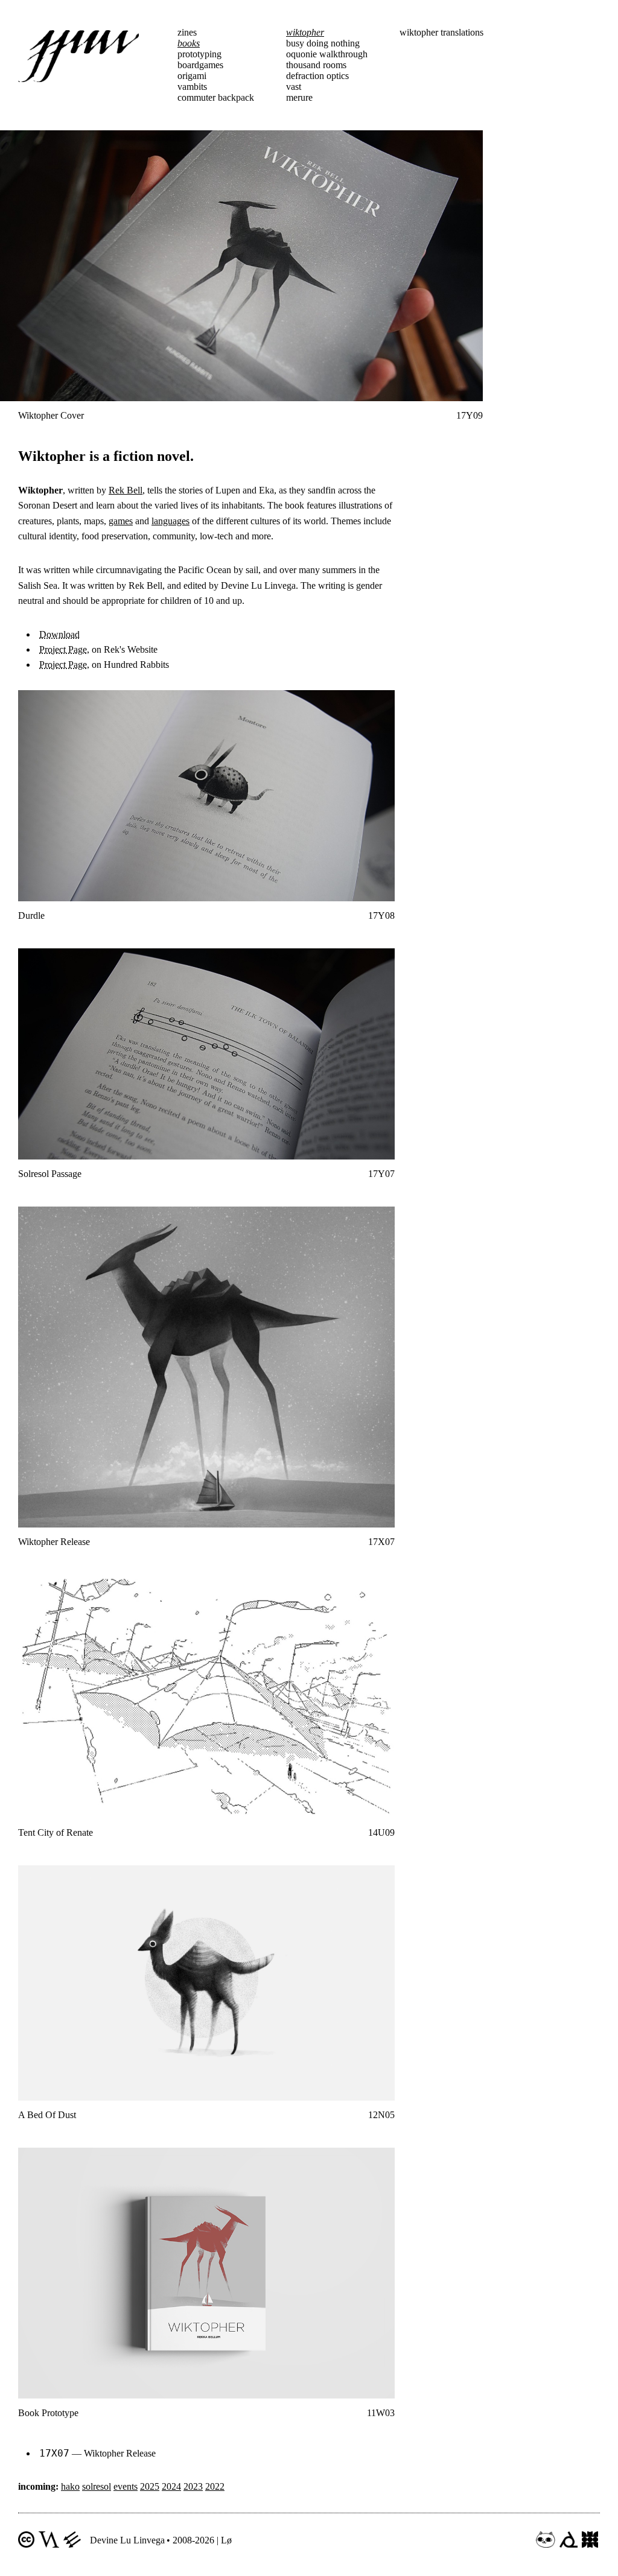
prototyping (199, 54)
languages (170, 521)
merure (299, 97)
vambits (192, 87)
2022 (215, 2486)
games (121, 521)
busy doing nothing (323, 43)
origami (192, 76)
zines (187, 32)
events (126, 2486)
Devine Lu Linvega (127, 2540)
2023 (193, 2486)
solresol (97, 2486)
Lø (226, 2540)
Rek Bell (126, 490)
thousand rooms (316, 65)
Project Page (63, 649)
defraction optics (317, 76)
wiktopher (305, 32)
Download (59, 634)
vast (294, 87)
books (189, 43)
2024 (171, 2486)
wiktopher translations (441, 32)
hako (70, 2486)
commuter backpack (216, 97)
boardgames (200, 65)
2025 (150, 2486)
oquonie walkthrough (327, 54)
